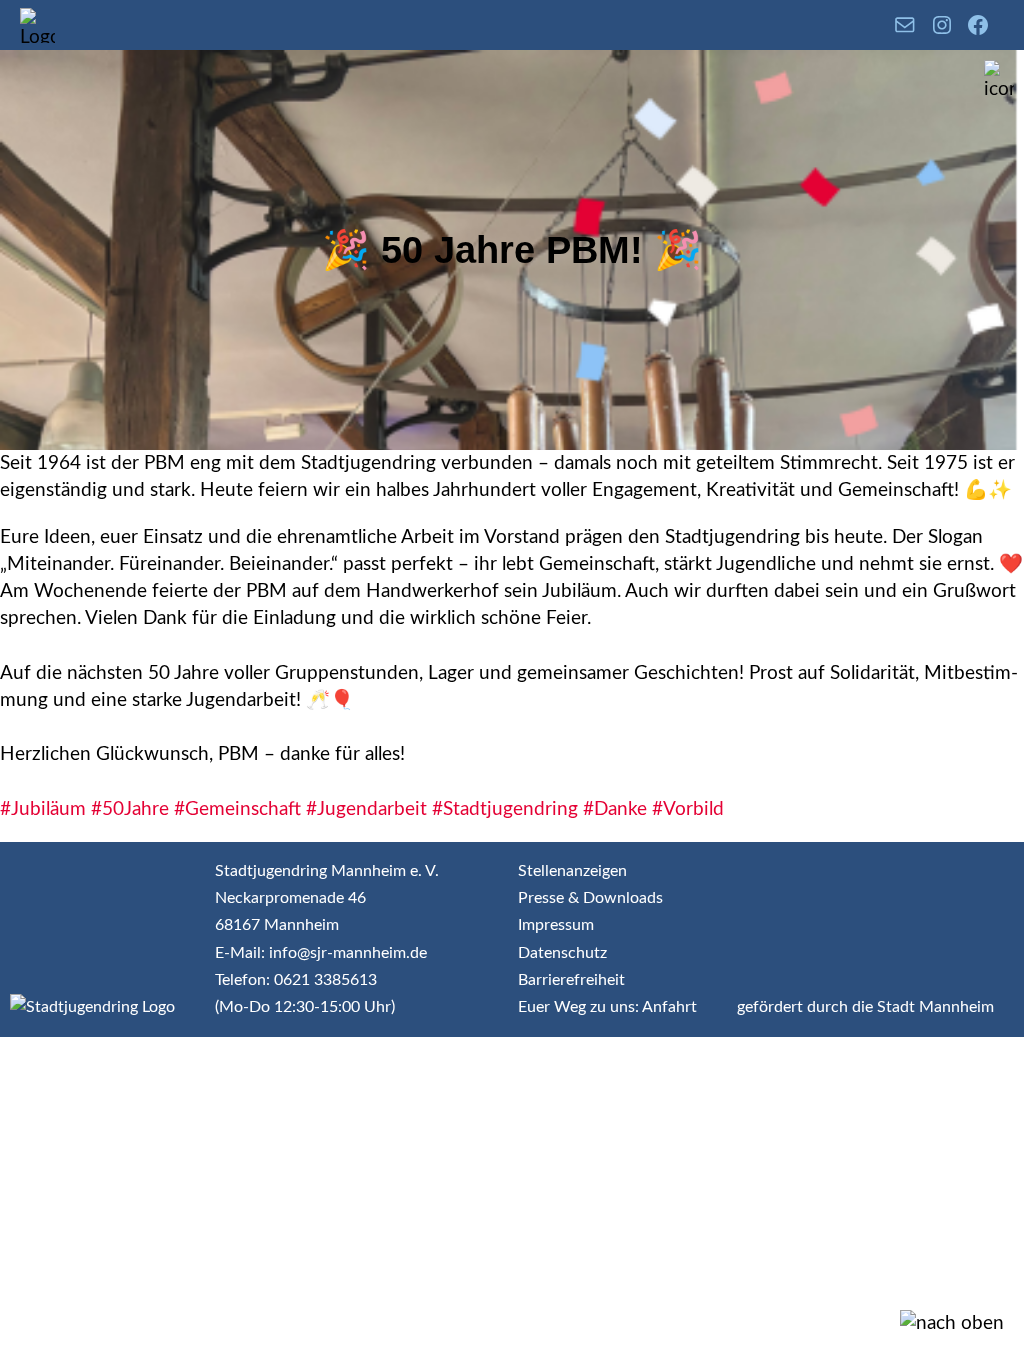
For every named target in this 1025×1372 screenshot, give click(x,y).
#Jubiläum (43, 809)
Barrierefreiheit (571, 980)
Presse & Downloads (590, 898)
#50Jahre (130, 809)
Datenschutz (562, 953)
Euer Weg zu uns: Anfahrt (607, 1007)
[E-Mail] (905, 25)
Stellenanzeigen (572, 871)
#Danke (615, 809)
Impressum (556, 925)
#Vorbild (688, 809)
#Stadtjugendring (505, 809)
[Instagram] (942, 25)
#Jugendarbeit (366, 809)
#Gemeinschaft (237, 809)
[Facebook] (978, 25)
